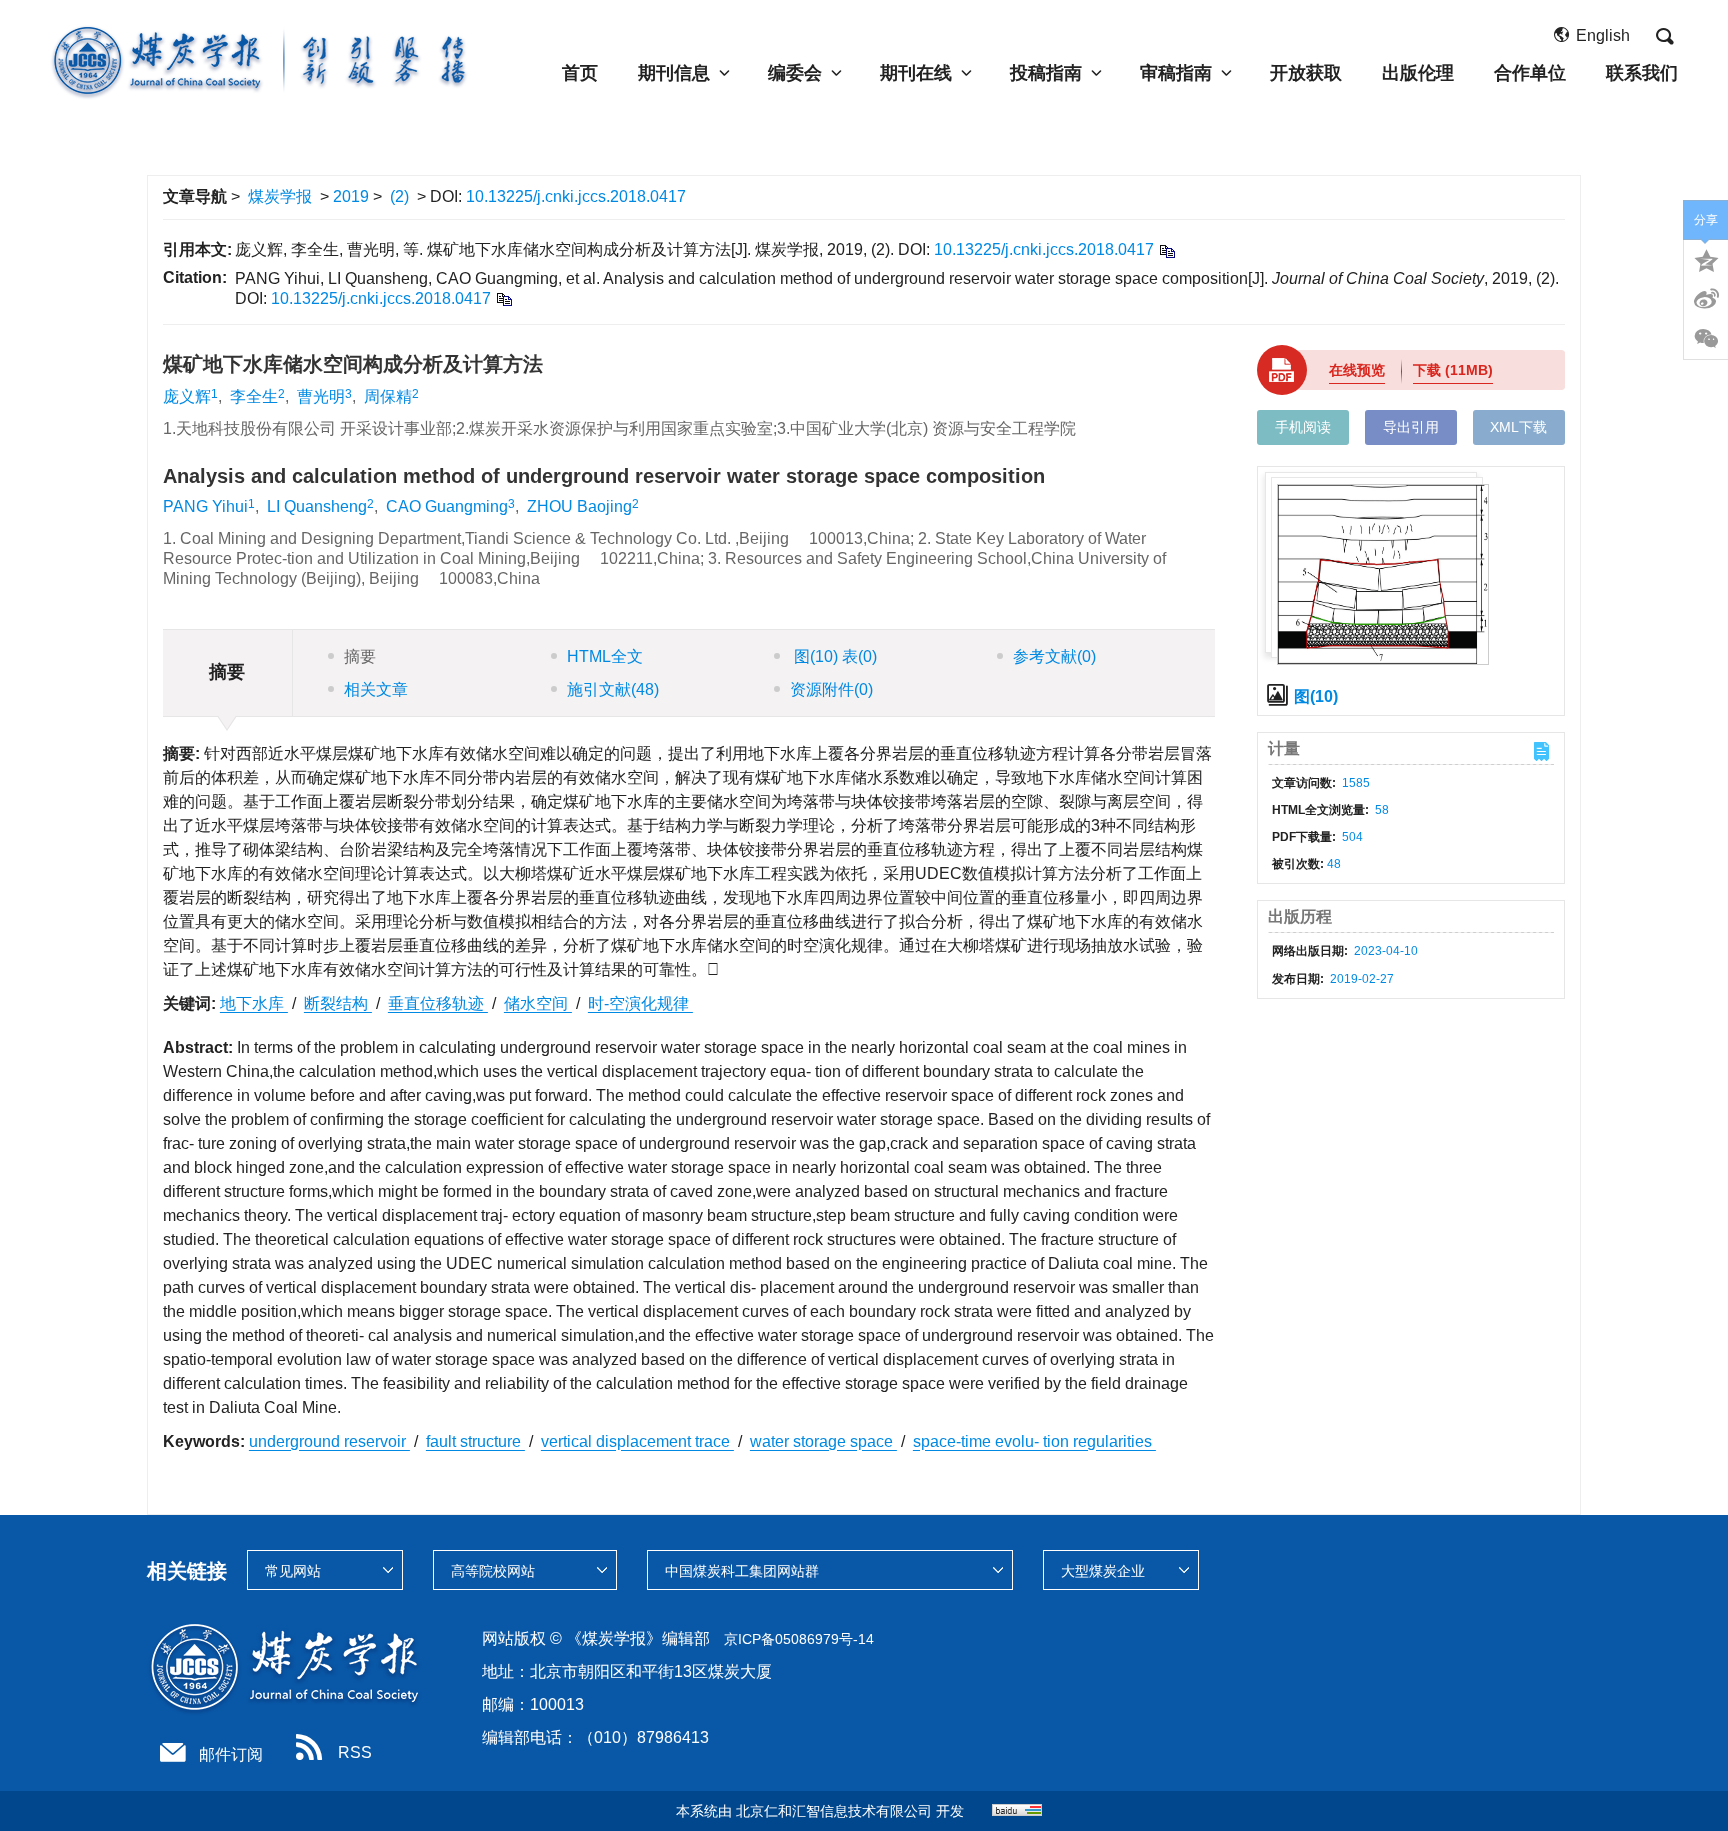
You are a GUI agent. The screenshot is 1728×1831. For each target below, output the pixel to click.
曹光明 (321, 396)
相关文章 (376, 689)
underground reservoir (329, 1441)
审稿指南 (1176, 73)
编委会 (795, 73)
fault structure (475, 1441)
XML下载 (1518, 427)
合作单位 (1530, 73)
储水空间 (538, 1003)
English (1603, 35)
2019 (351, 196)
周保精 (388, 396)
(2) (399, 196)
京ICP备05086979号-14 (799, 1639)
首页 (580, 73)
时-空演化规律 (640, 1003)
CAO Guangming (447, 506)
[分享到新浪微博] (1706, 299)
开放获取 (1306, 73)
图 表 (833, 656)
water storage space (823, 1441)
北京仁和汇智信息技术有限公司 (834, 1811)
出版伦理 (1418, 73)
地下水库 (254, 1003)
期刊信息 (674, 73)
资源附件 (831, 689)
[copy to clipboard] (503, 298)
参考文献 (1054, 656)
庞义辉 (187, 396)
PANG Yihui (205, 506)
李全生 (254, 396)
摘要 (360, 656)
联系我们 (1642, 73)
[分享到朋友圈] (1706, 339)
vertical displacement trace (637, 1441)
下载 (1453, 370)
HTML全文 (605, 656)
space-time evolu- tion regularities (1034, 1441)
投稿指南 (1046, 73)
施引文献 (613, 689)
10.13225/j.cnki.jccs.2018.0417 (576, 196)
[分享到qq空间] (1706, 259)
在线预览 (1357, 370)
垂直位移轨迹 (438, 1003)
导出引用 (1411, 427)
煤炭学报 (280, 196)
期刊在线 (916, 73)
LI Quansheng (317, 506)
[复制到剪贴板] (1166, 250)
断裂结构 (338, 1003)
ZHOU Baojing (579, 506)
